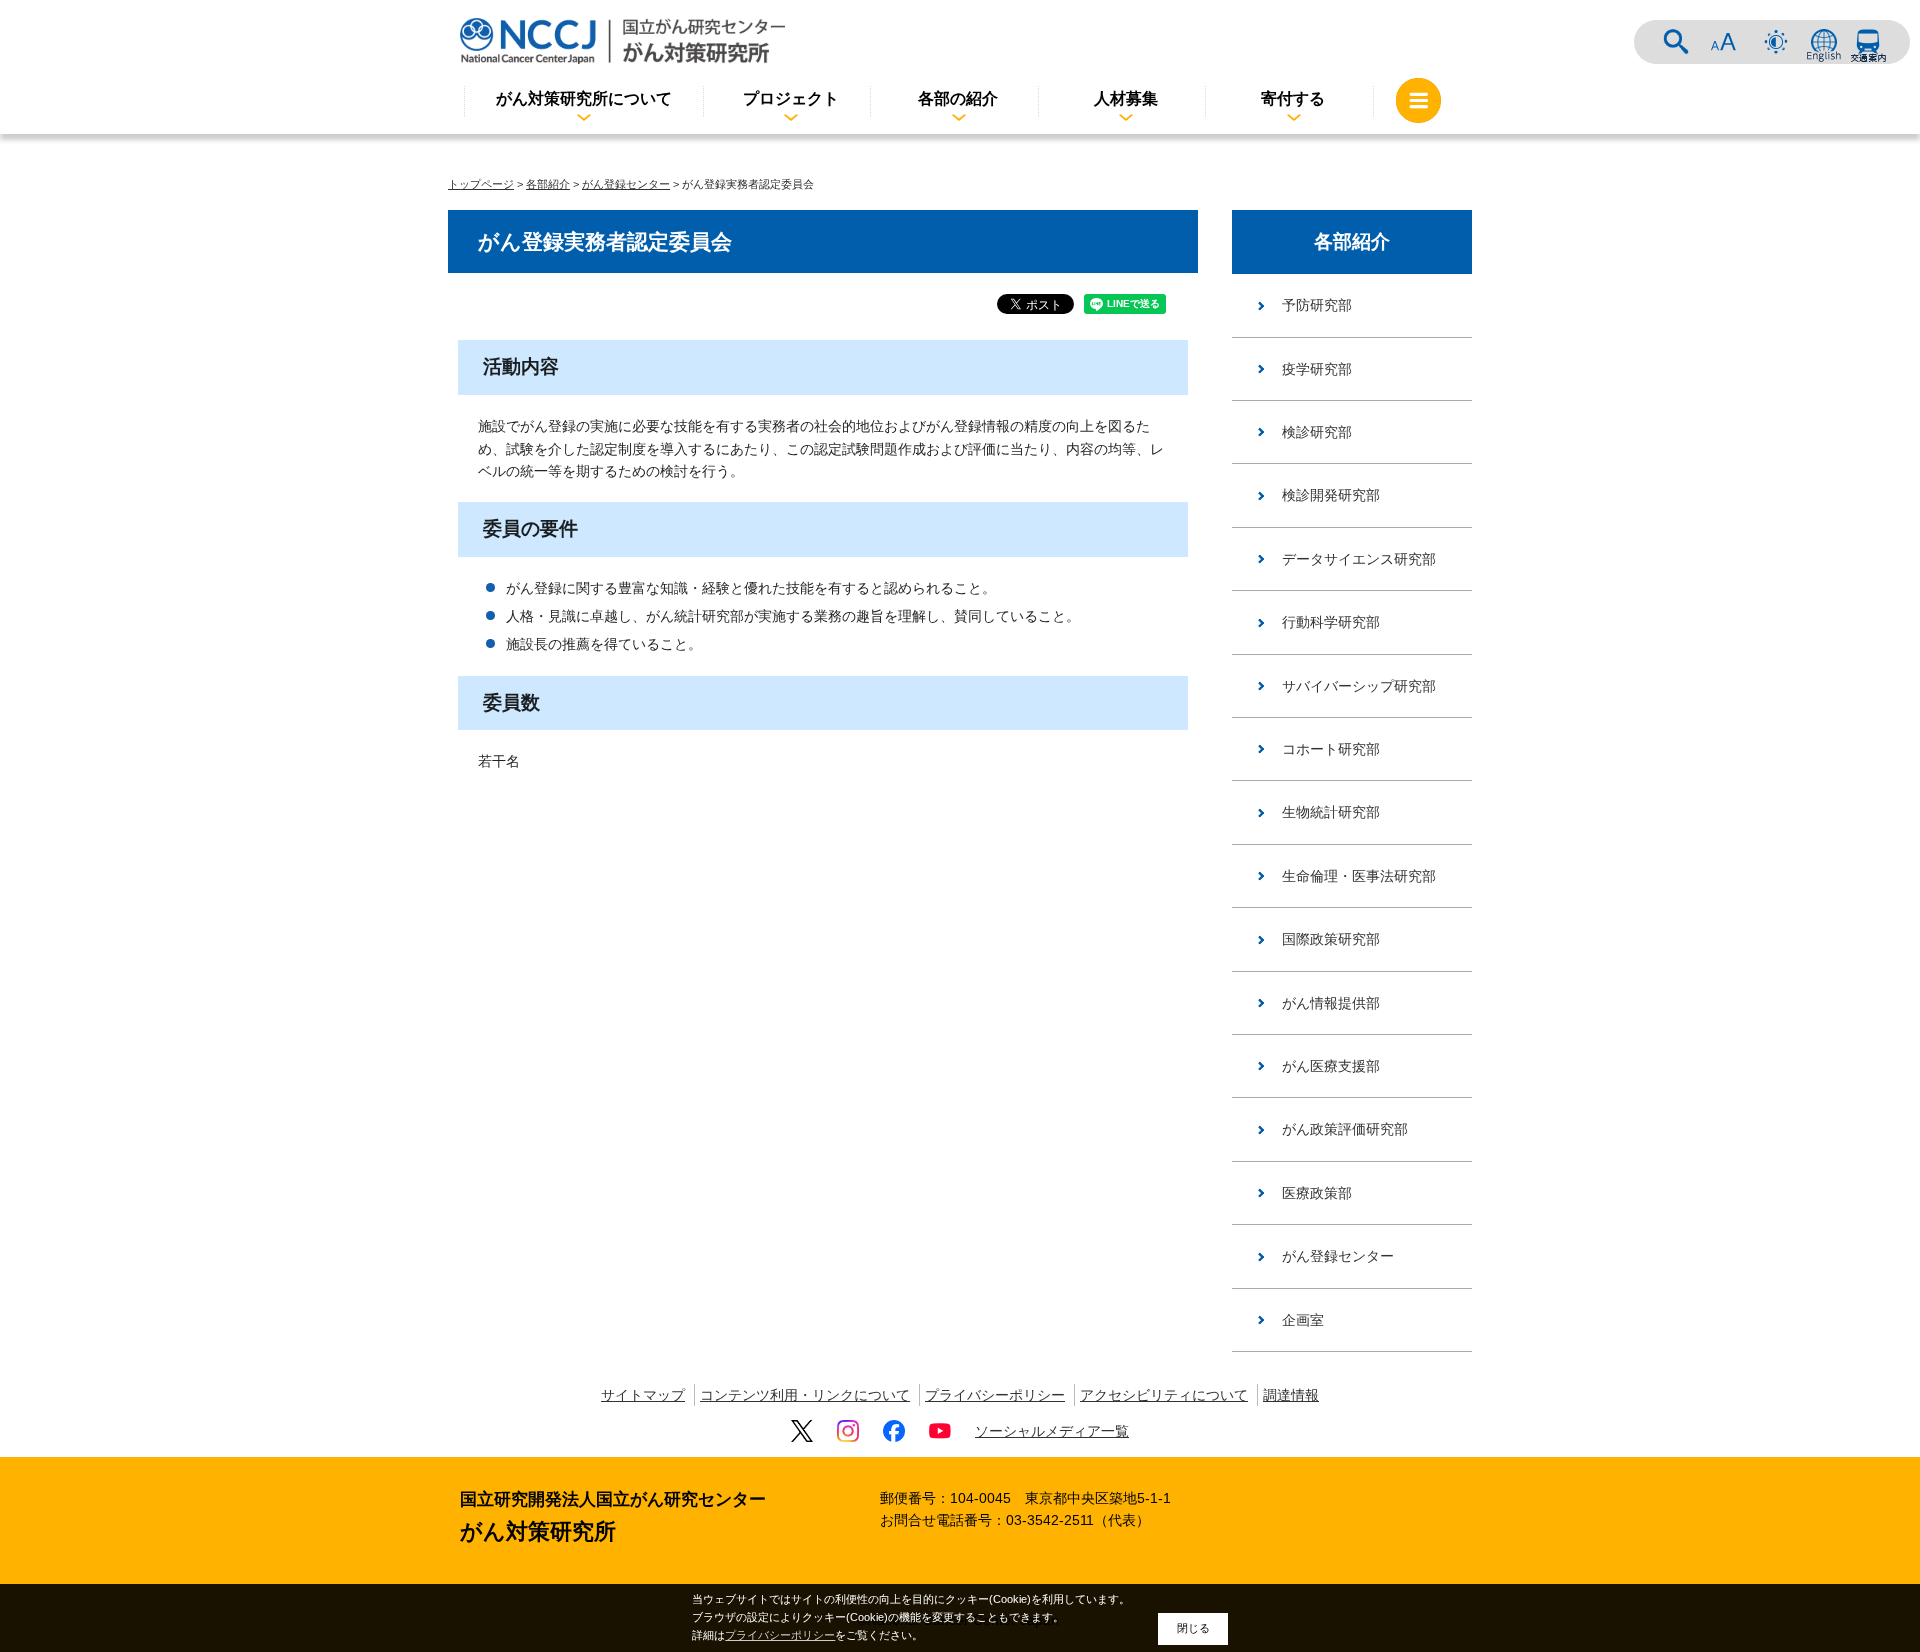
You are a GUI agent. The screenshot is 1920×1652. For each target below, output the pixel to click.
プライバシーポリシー (995, 1395)
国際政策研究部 (1331, 939)
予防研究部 (1317, 305)
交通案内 (1868, 42)
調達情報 (1291, 1395)
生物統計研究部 (1331, 812)
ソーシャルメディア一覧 (1052, 1431)
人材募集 (1126, 98)
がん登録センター (626, 184)
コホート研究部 (1331, 749)
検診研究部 (1317, 432)
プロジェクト (791, 98)
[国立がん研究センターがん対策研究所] (622, 40)
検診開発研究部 (1331, 495)
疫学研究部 (1317, 369)
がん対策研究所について (584, 98)
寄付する (1293, 98)
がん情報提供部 (1331, 1003)
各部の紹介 (958, 98)
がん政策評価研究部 (1345, 1129)
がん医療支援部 (1331, 1066)
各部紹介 (548, 184)
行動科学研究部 (1331, 622)
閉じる (1193, 1628)
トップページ (481, 184)
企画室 (1303, 1320)
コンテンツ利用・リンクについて (805, 1395)
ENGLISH (1824, 42)
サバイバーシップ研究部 (1359, 686)
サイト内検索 (1676, 42)
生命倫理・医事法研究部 (1359, 876)
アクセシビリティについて (1164, 1395)
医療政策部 (1317, 1193)
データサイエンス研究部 (1359, 559)
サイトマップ (643, 1395)
